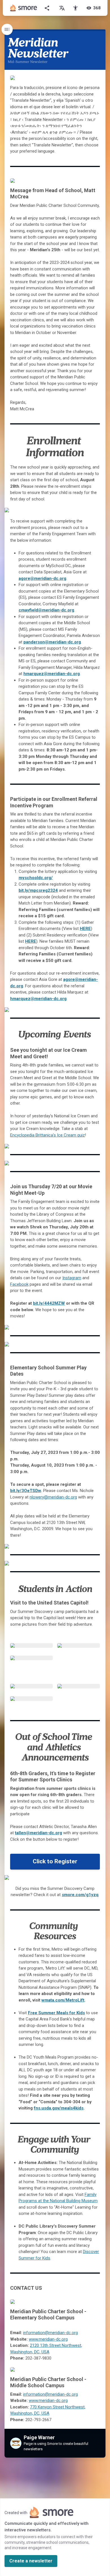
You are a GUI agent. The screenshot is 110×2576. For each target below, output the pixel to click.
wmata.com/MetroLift (63, 2000)
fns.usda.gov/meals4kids (59, 2108)
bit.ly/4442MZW (49, 1303)
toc (7, 29)
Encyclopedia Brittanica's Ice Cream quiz (48, 1135)
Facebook (19, 1284)
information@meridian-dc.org (50, 2333)
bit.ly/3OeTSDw (26, 1491)
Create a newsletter (31, 2561)
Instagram (72, 1278)
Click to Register (55, 1861)
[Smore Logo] (24, 8)
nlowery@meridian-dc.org (53, 1497)
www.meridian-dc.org (48, 2339)
